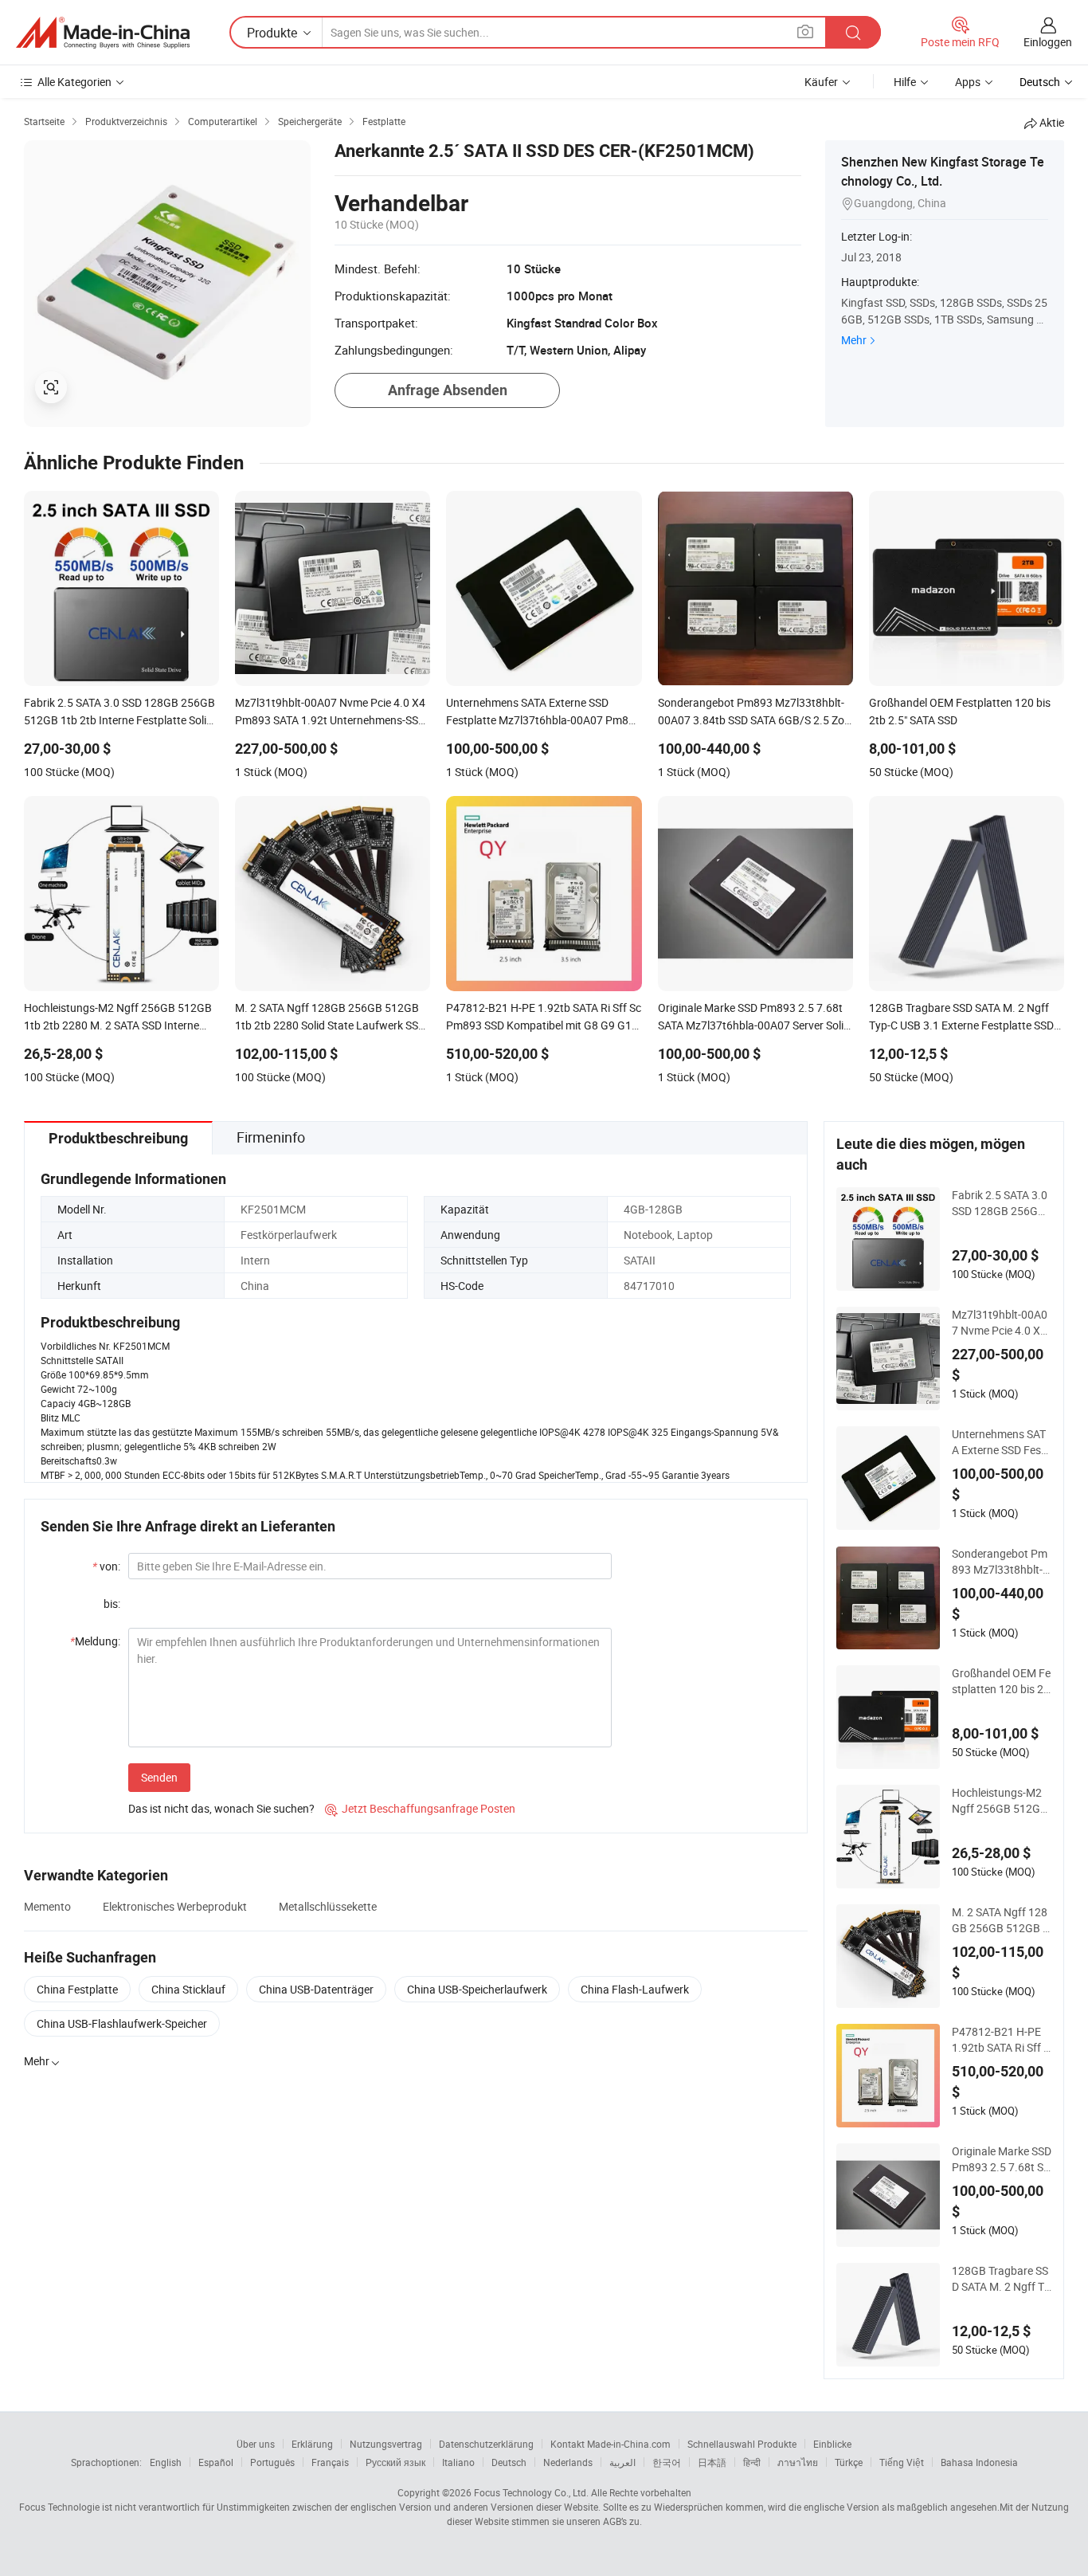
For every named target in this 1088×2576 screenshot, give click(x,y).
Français (330, 2462)
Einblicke (832, 2444)
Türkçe (849, 2462)
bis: (112, 1604)
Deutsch (509, 2462)
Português (272, 2462)
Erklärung (312, 2444)
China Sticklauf (188, 1989)
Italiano (458, 2462)
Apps (968, 82)
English (166, 2462)
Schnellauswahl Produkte (742, 2444)
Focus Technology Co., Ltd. (531, 2492)
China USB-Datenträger (316, 1989)
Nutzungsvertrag (386, 2444)
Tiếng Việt (902, 2462)
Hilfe (905, 82)
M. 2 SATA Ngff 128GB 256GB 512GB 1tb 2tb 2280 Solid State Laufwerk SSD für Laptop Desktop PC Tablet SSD (1000, 1920)
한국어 (667, 2462)
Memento (47, 1906)
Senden (159, 1777)
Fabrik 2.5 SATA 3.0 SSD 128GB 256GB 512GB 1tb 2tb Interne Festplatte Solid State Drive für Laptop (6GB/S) (1002, 1203)
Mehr (854, 340)
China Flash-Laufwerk (635, 1989)
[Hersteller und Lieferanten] (103, 33)
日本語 (712, 2462)
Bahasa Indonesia (979, 2462)
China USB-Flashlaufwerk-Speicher (122, 2023)
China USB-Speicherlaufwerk (477, 1989)
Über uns (256, 2444)
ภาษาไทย (798, 2462)
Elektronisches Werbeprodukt (175, 1906)
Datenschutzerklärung (486, 2444)
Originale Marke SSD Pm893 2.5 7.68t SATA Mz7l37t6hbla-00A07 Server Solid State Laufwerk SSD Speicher (1002, 2159)
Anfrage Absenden (448, 390)
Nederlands (568, 2462)
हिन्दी (752, 2462)
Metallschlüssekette (328, 1906)
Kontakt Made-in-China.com (611, 2444)
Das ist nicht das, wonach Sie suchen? (221, 1808)
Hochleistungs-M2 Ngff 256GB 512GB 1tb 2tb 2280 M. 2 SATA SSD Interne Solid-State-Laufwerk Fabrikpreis (1001, 1801)
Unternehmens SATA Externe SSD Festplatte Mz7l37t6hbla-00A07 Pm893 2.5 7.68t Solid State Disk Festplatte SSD (1002, 1442)
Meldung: (95, 1641)
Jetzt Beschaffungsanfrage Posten (420, 1808)
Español (216, 2462)
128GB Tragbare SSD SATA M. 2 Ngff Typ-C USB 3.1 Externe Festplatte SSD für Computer (1001, 2279)
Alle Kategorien (74, 82)
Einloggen (1048, 42)
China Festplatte (77, 1989)
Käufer (821, 82)
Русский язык (395, 2462)
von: (106, 1566)
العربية (622, 2462)
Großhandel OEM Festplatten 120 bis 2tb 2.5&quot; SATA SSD (1001, 1681)
